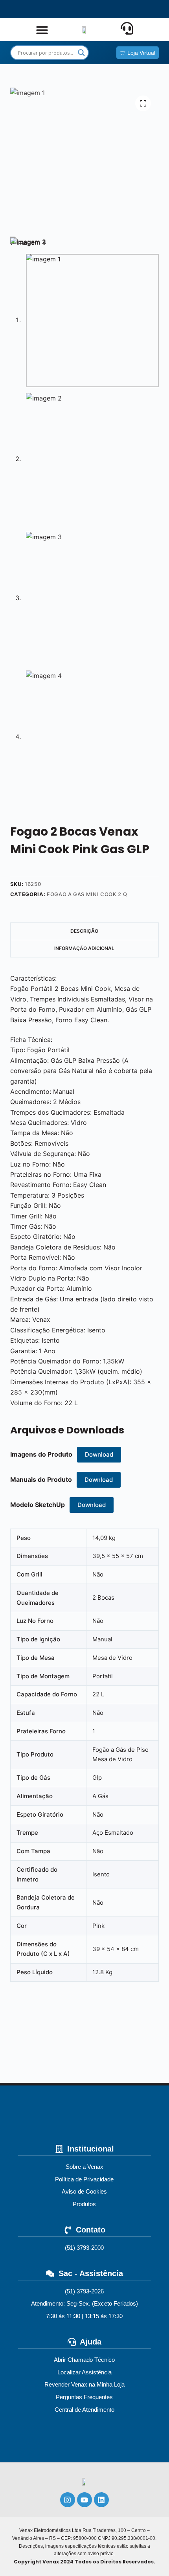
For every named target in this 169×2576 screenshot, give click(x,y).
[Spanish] (71, 9)
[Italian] (125, 9)
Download (99, 1454)
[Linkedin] (101, 2500)
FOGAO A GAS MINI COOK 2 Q (87, 894)
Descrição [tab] (84, 931)
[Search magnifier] (81, 53)
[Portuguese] (98, 9)
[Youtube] (84, 2500)
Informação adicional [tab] (84, 948)
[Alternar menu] (42, 30)
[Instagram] (68, 2500)
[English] (44, 9)
